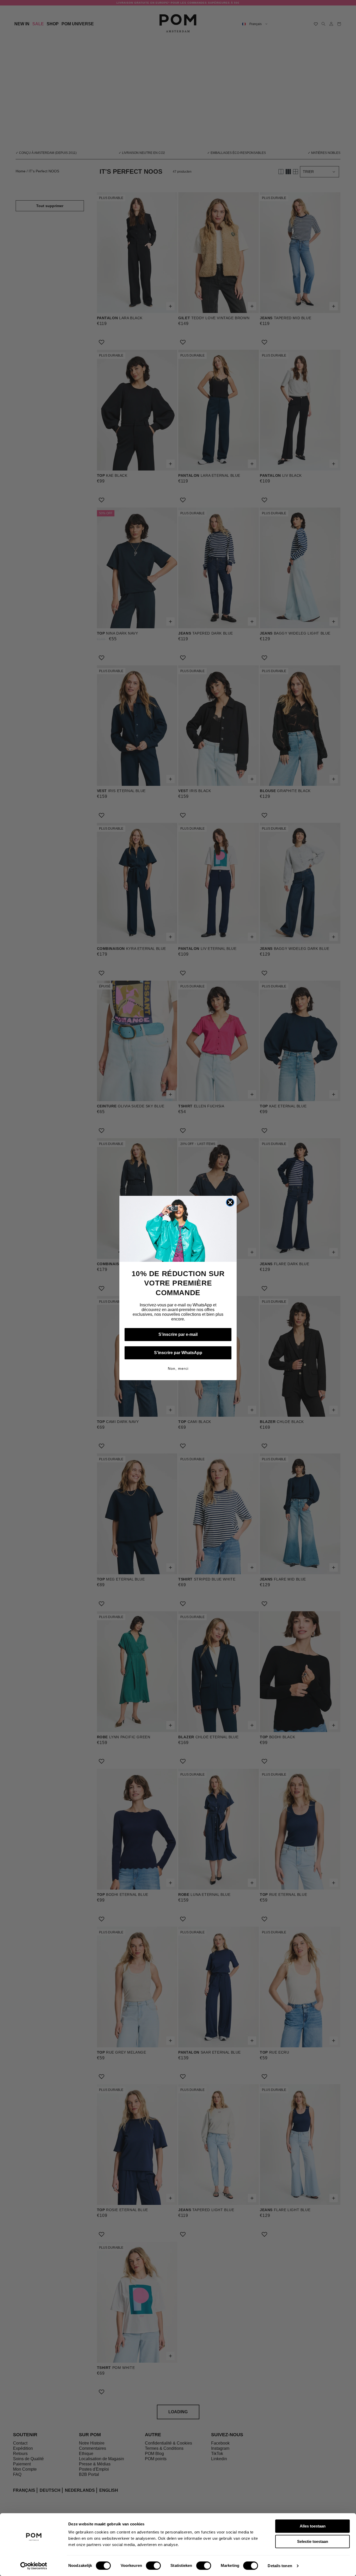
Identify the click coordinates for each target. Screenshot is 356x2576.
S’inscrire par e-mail (178, 1334)
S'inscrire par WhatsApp (178, 1353)
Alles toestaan (313, 2526)
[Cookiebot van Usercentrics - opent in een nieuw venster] (34, 2566)
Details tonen (280, 2566)
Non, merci (178, 1368)
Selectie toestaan (313, 2541)
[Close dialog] (230, 1202)
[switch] (153, 2566)
